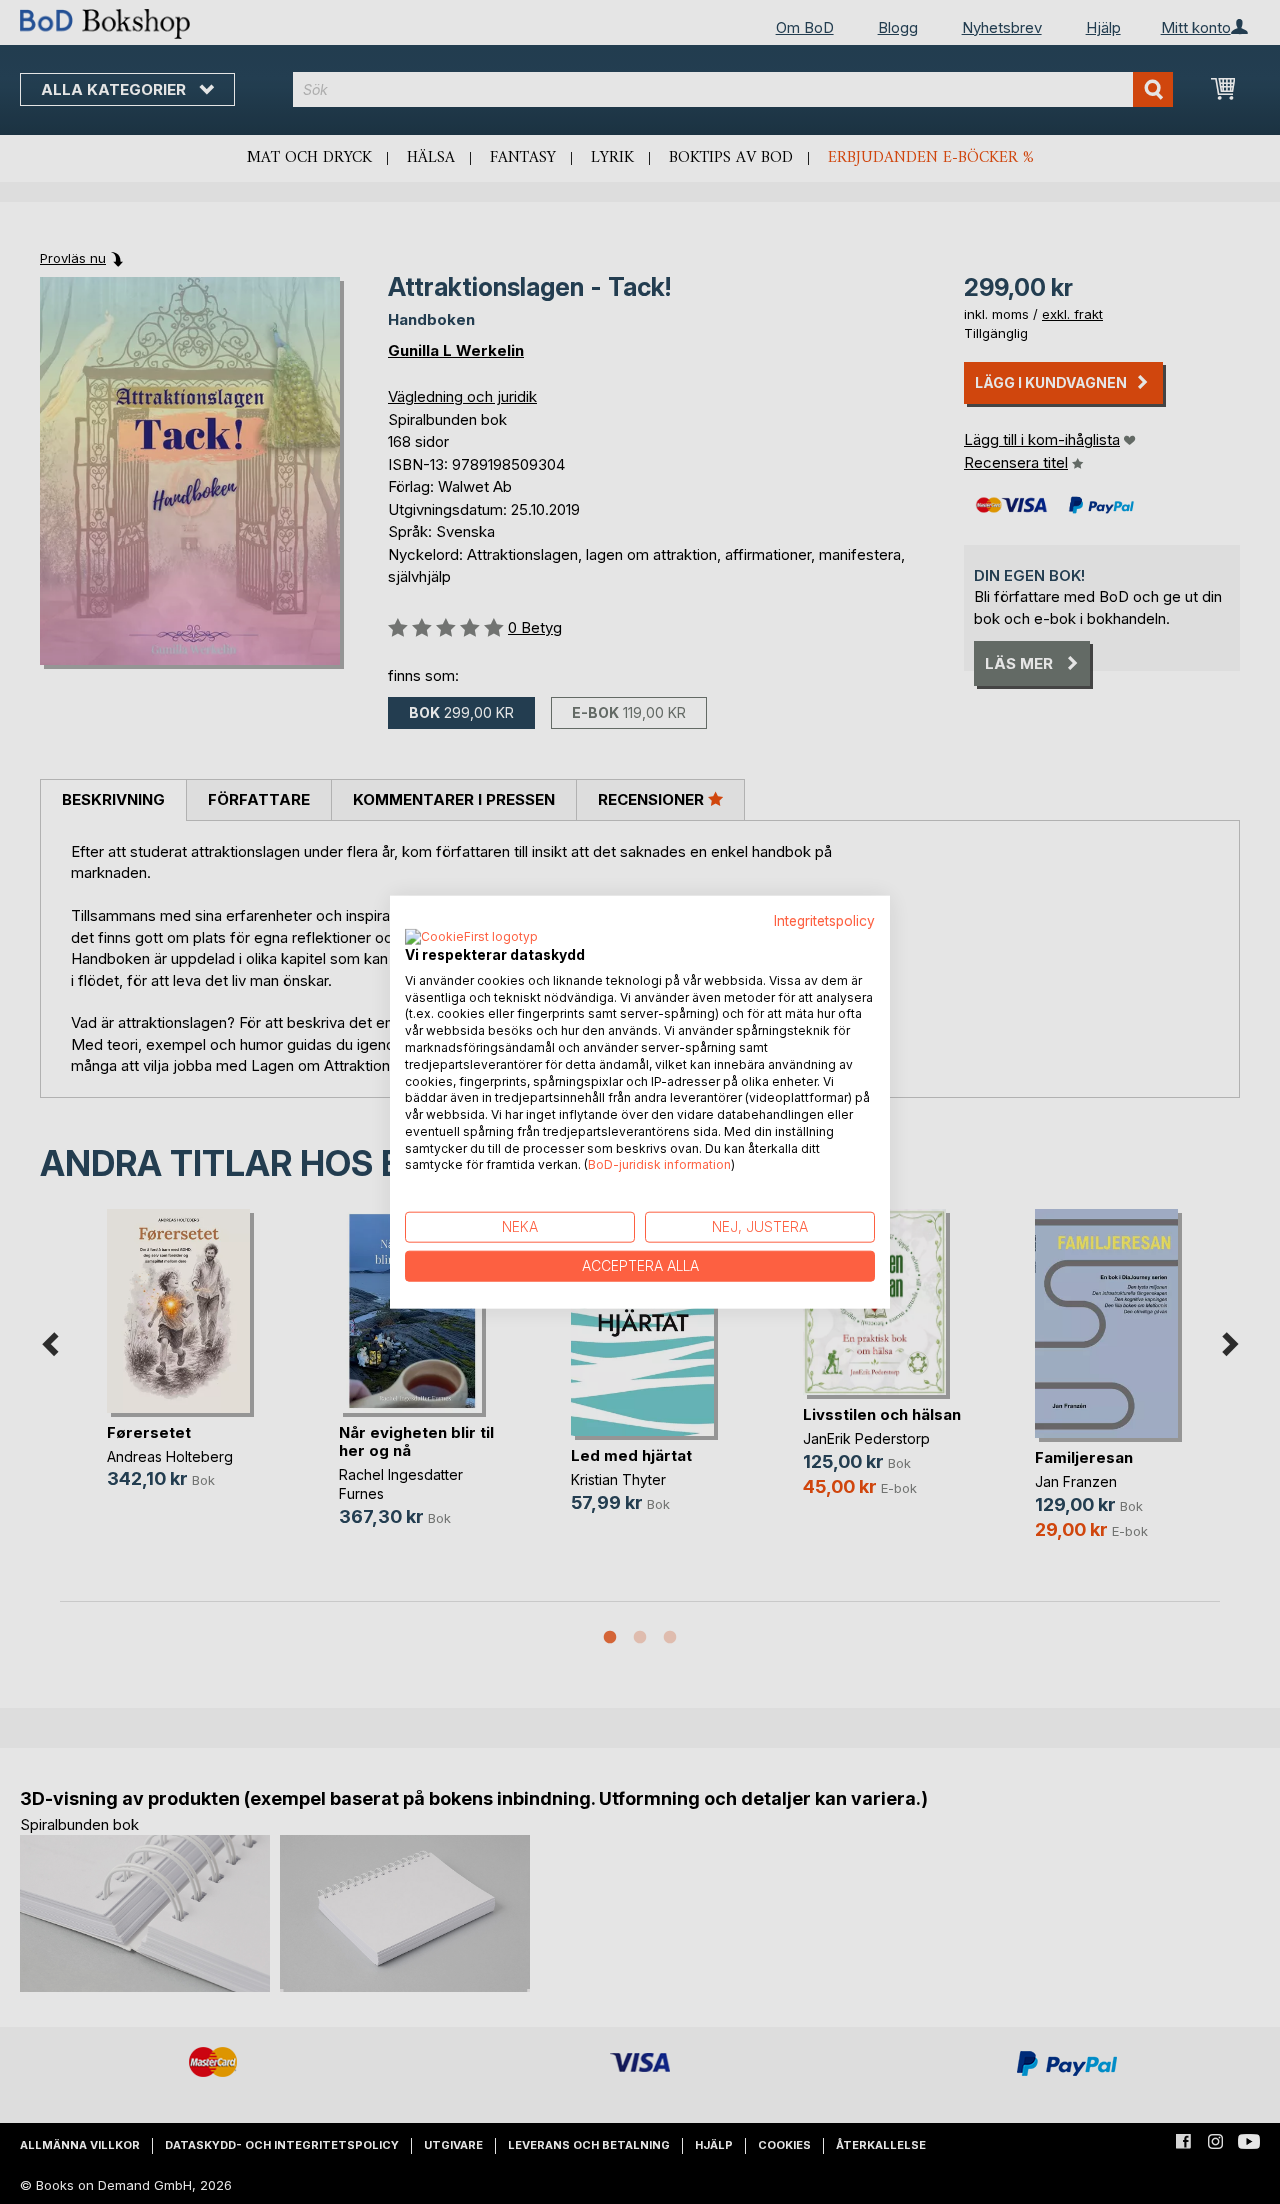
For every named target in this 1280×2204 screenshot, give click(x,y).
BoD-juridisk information (659, 1164)
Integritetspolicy (824, 921)
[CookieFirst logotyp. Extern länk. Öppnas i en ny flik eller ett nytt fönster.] (471, 937)
